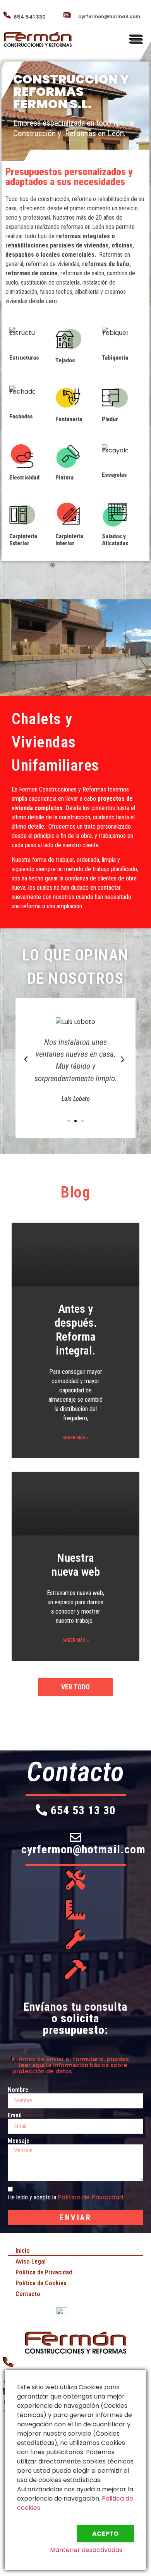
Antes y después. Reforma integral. (76, 1330)
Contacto (28, 2294)
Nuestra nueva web (75, 1565)
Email (15, 2115)
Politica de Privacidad (44, 2272)
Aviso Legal (31, 2261)
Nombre (18, 2090)
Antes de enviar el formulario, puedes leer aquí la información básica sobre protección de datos (71, 2065)
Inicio (23, 2251)
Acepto (105, 2534)
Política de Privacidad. (91, 2197)
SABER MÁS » (75, 1438)
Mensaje (19, 2141)
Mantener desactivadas (86, 2550)
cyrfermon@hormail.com (109, 16)
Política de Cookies (41, 2283)
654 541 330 (30, 17)
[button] (137, 39)
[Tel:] (9, 2362)
